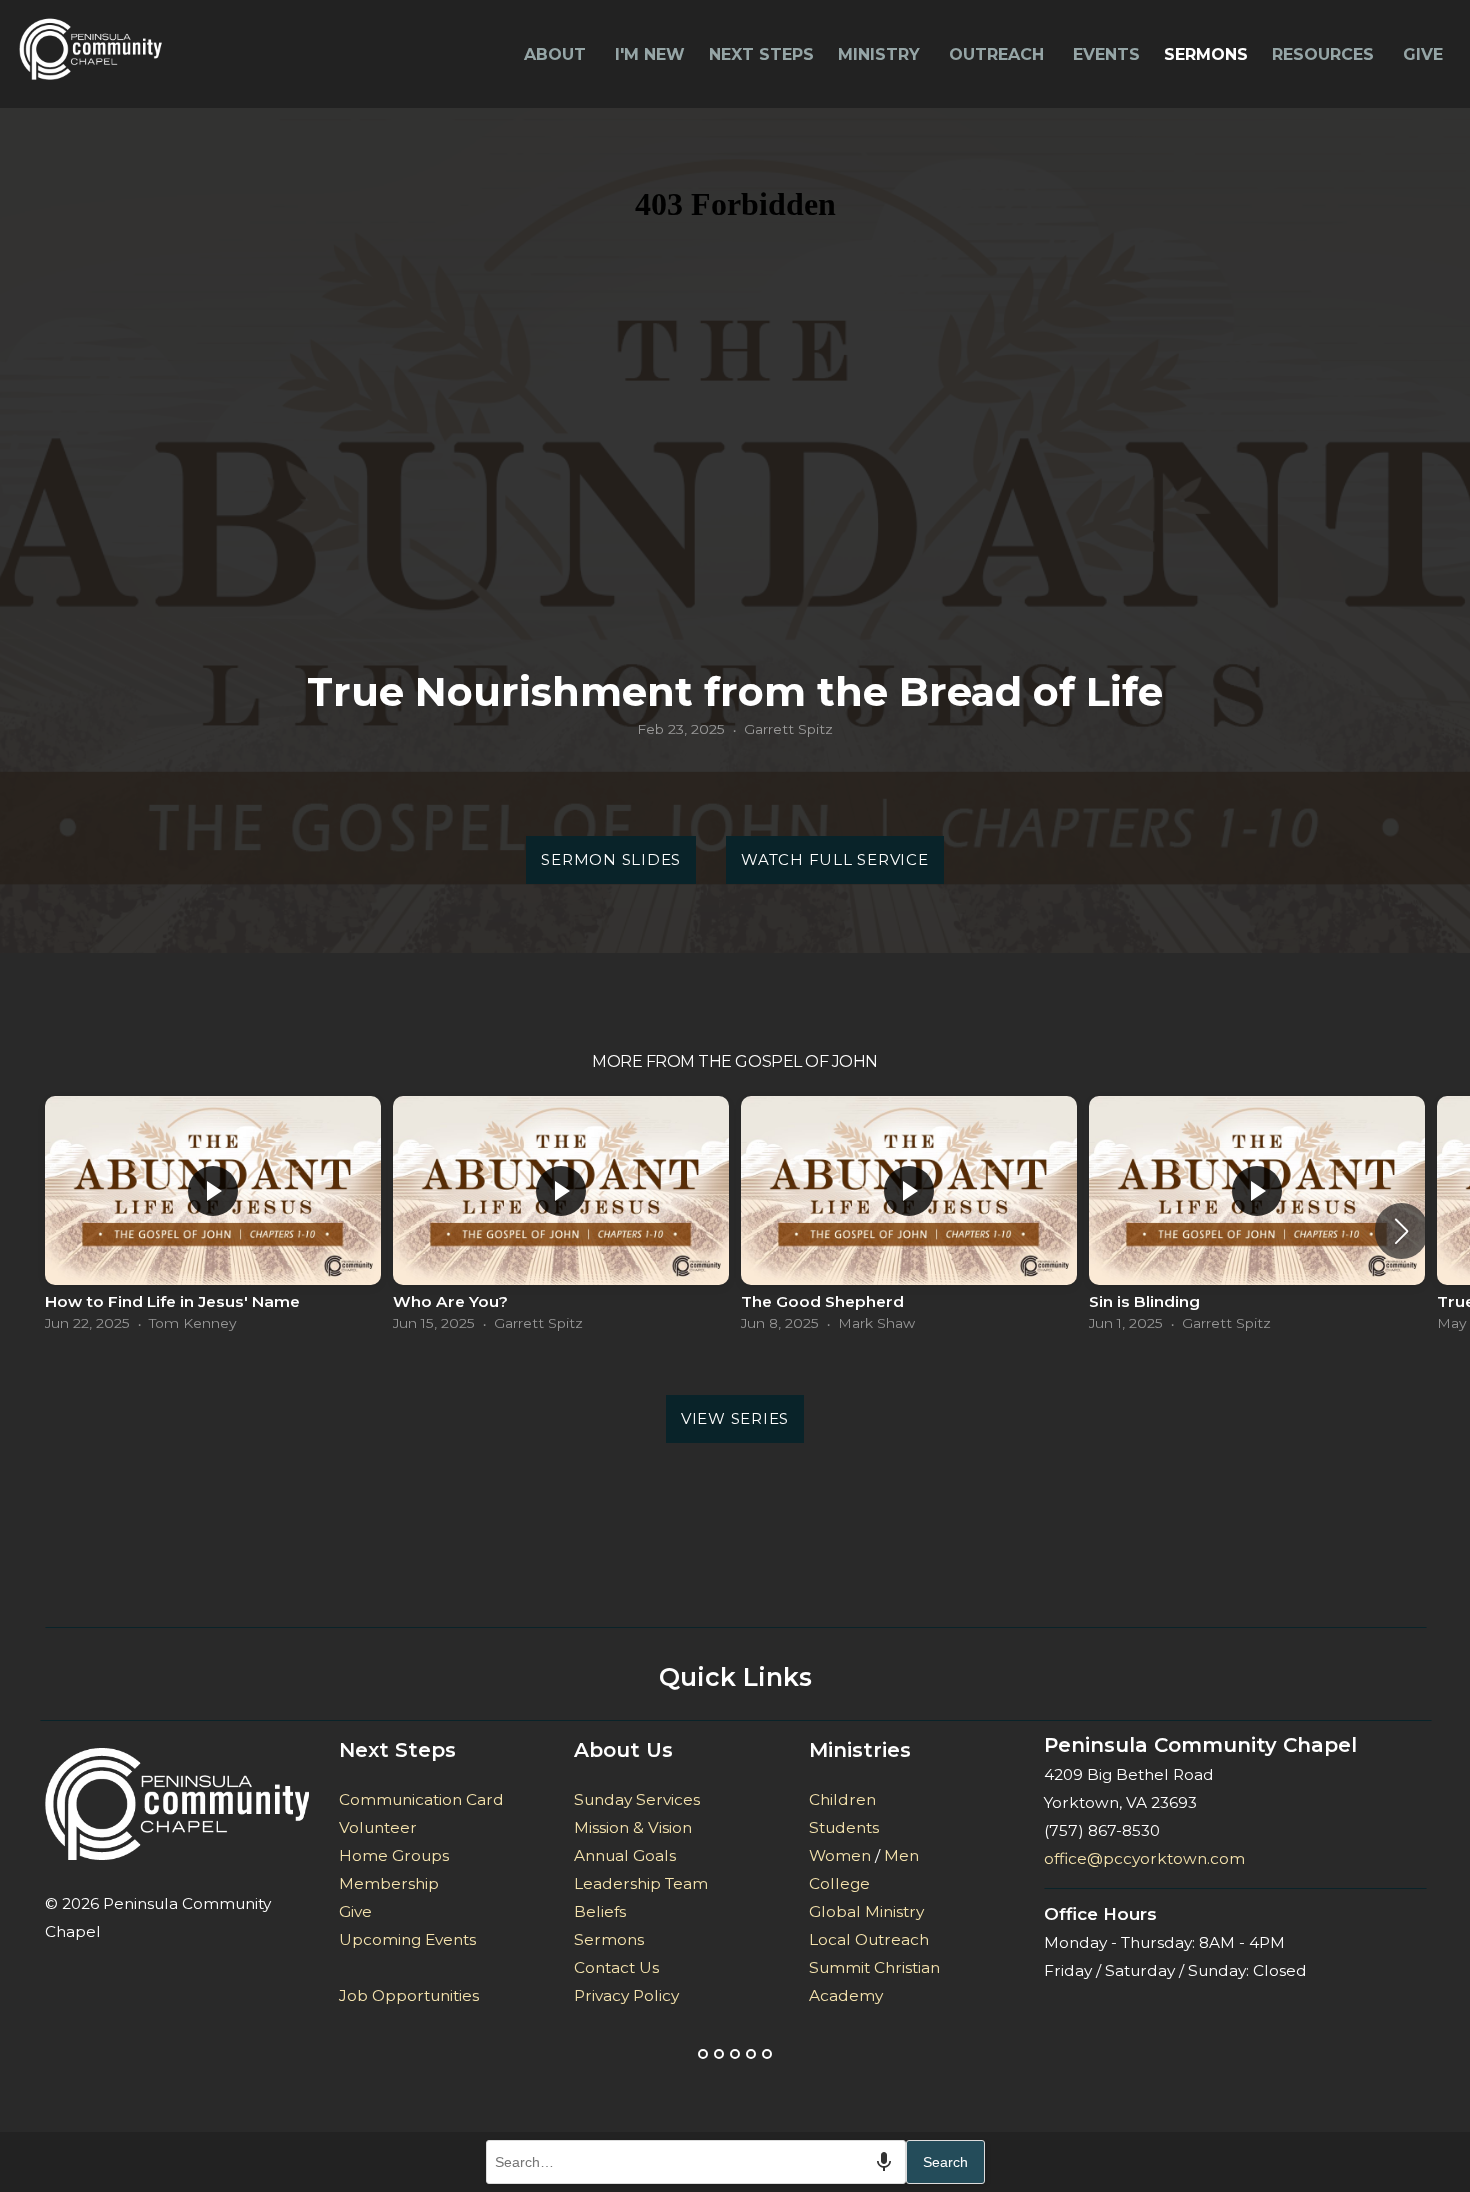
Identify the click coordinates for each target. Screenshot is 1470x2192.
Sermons (1206, 54)
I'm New (650, 54)
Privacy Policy (626, 1995)
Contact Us (616, 1967)
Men (901, 1855)
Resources (1325, 54)
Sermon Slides (611, 859)
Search (945, 2162)
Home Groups (394, 1855)
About (557, 54)
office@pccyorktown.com (1144, 1858)
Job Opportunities (409, 1995)
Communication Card (421, 1799)
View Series (735, 1418)
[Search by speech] (884, 2162)
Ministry (881, 54)
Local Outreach (869, 1939)
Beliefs (600, 1911)
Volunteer (378, 1827)
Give (1423, 54)
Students (844, 1827)
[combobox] (696, 2162)
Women (840, 1855)
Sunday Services (637, 1799)
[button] (1401, 1231)
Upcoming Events (407, 1939)
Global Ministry (866, 1911)
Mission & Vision (633, 1827)
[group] (213, 1218)
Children (842, 1799)
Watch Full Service (835, 859)
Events (1106, 54)
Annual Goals (625, 1855)
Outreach (999, 54)
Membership (389, 1883)
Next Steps (761, 54)
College (839, 1883)
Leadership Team (643, 1883)
